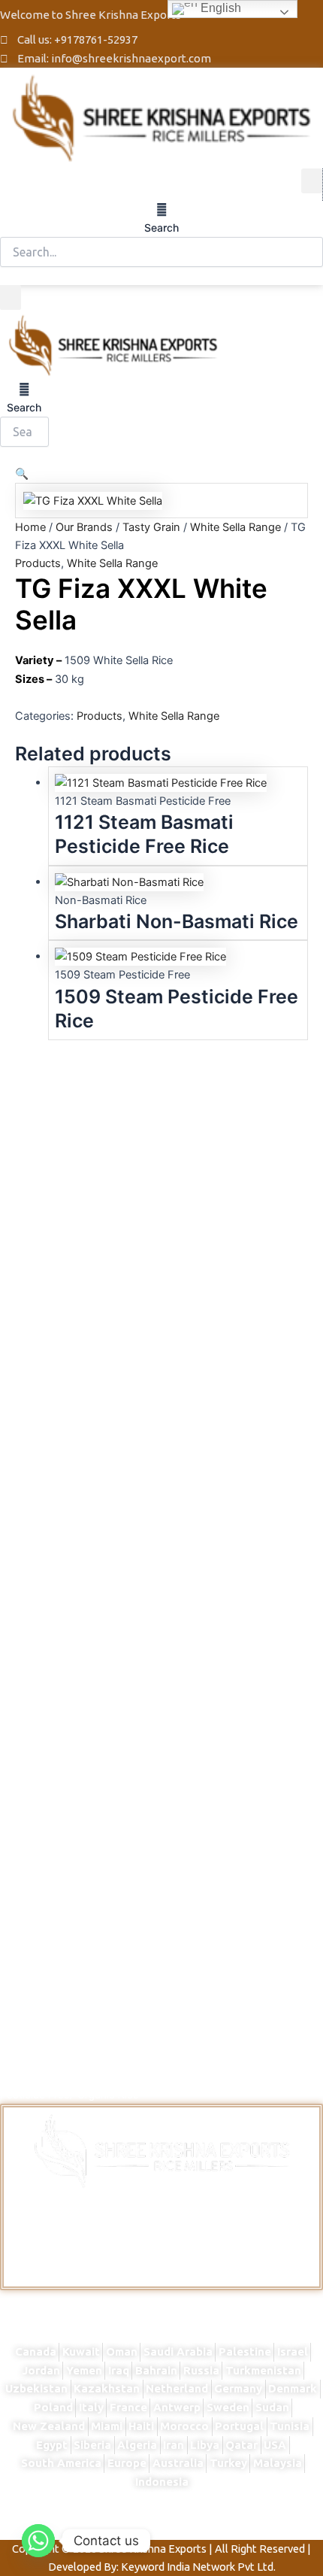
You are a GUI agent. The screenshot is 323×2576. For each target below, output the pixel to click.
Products (38, 563)
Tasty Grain (151, 527)
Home (30, 527)
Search (161, 228)
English (219, 8)
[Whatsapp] (38, 2541)
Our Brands (84, 527)
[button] (312, 181)
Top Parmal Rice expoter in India (235, 2516)
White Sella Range (235, 527)
